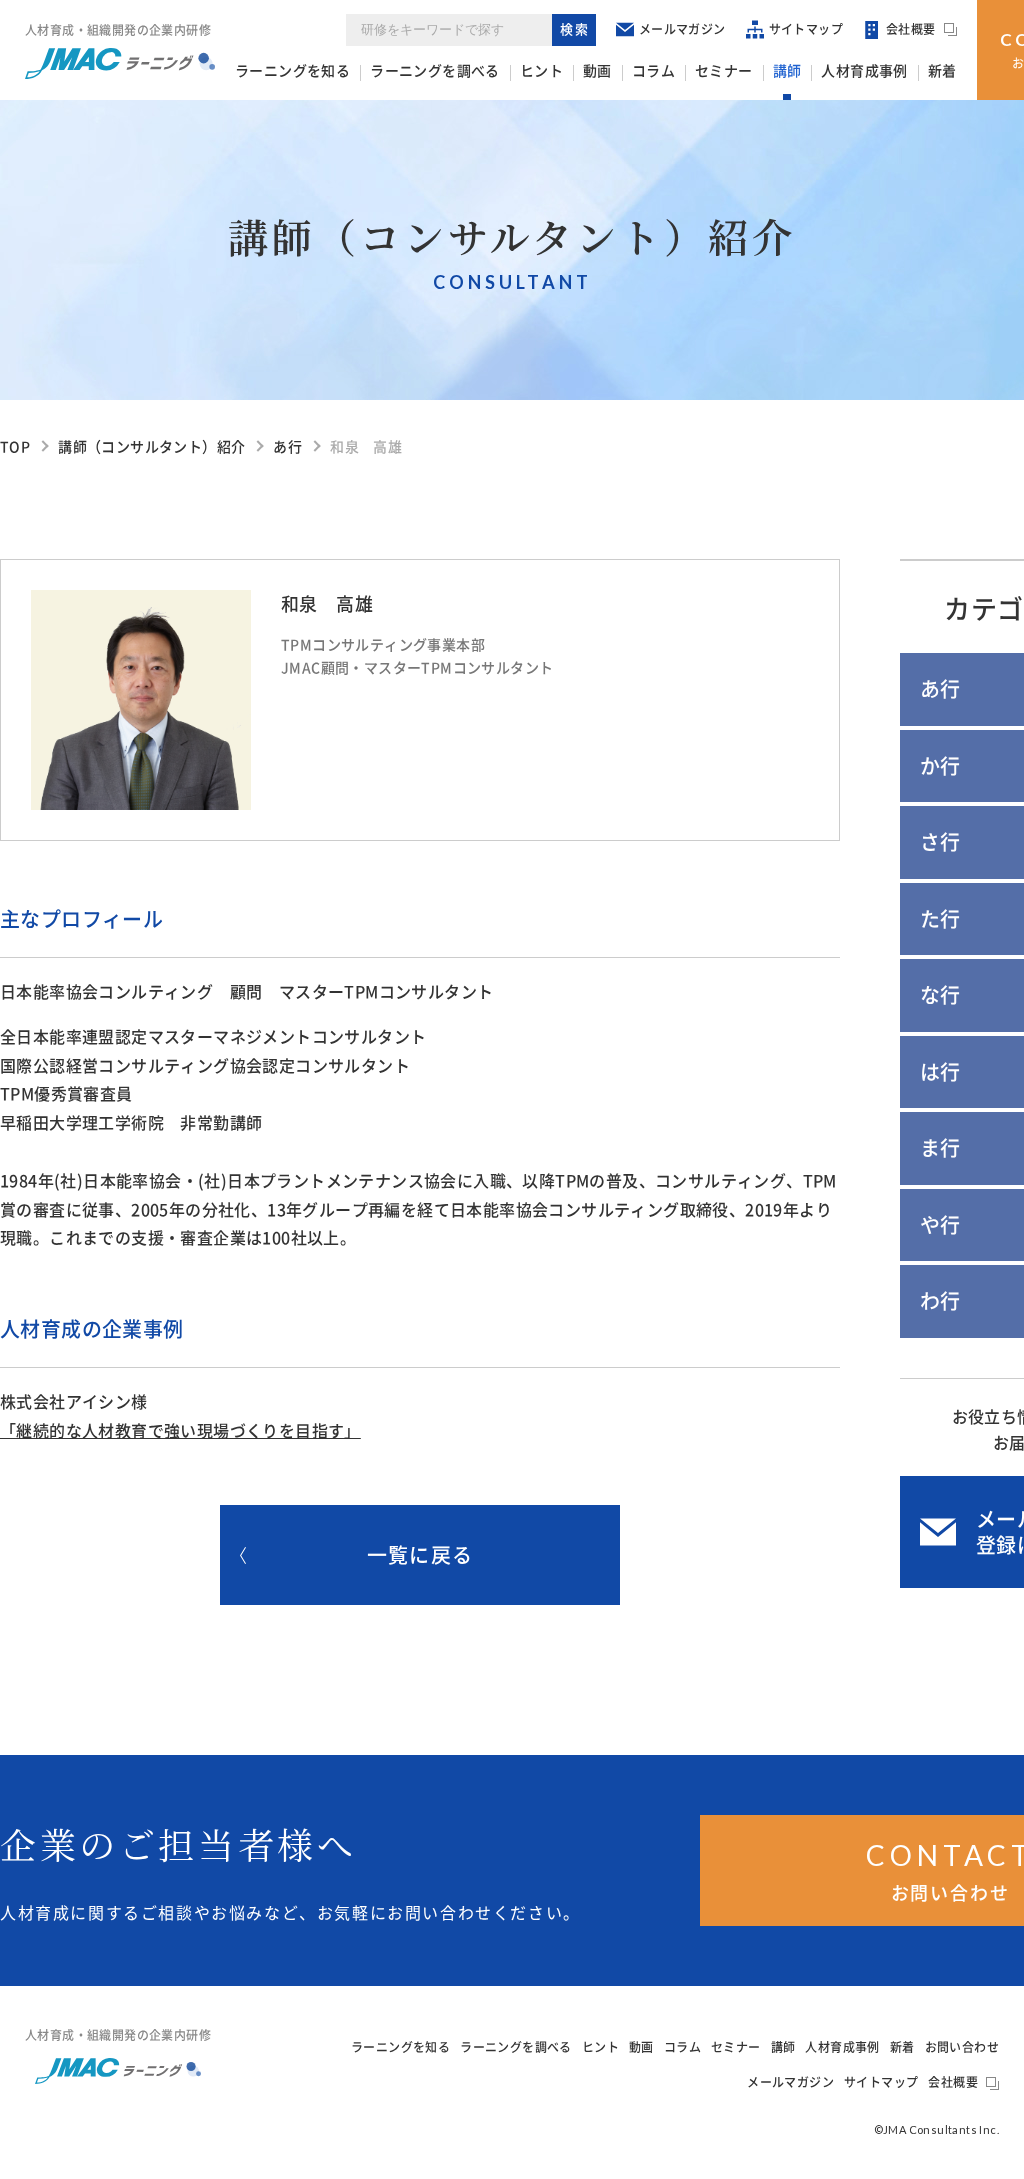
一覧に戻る (420, 1555)
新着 (942, 71)
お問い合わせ (962, 2047)
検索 (575, 29)
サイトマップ (806, 29)
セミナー (724, 71)
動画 (597, 71)
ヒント (541, 71)
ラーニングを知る (292, 71)
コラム (653, 71)
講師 (787, 71)
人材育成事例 (864, 71)
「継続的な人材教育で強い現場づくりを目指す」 (180, 1431)
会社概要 (911, 29)
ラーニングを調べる (435, 71)
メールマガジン (682, 29)
